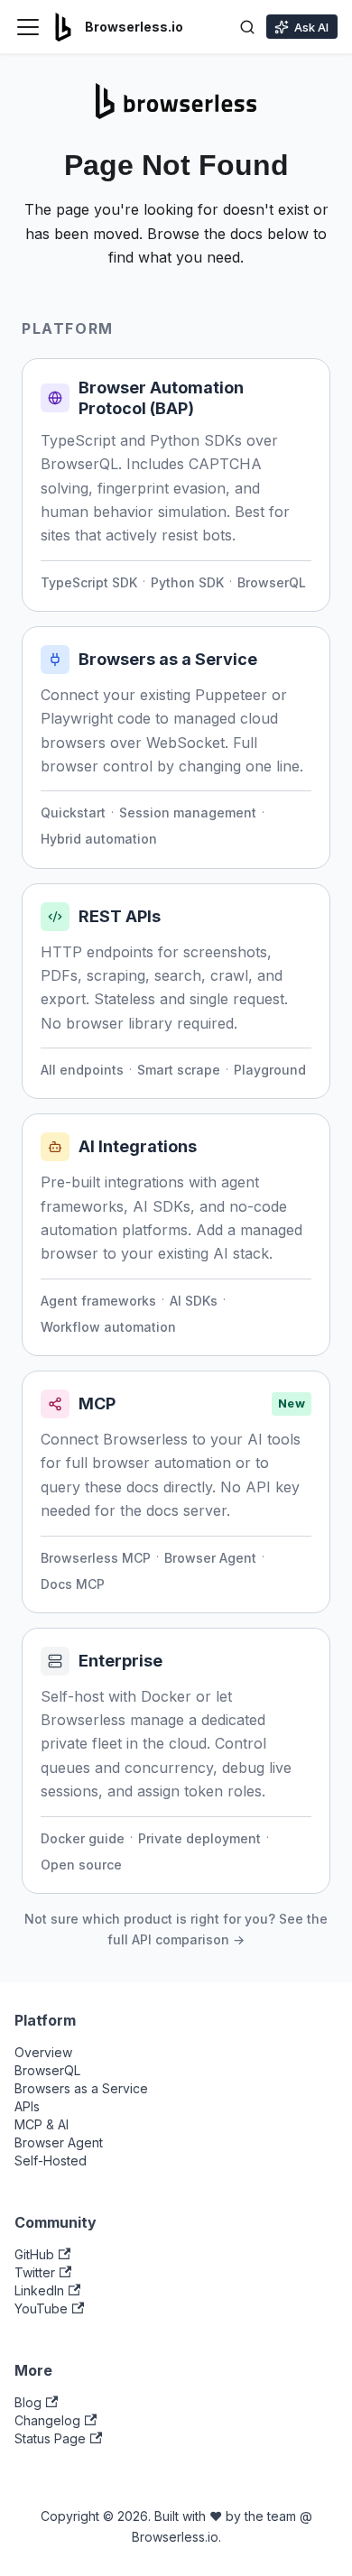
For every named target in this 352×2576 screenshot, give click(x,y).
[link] (176, 485)
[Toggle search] (247, 27)
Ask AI (311, 27)
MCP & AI (42, 2124)
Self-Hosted (51, 2161)
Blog (28, 2402)
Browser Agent (210, 1558)
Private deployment (199, 1838)
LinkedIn (39, 2290)
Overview (43, 2052)
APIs (27, 2106)
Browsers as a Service (81, 2088)
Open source (81, 1865)
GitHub (34, 2254)
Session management (188, 813)
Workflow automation (108, 1327)
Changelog (47, 2420)
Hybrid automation (99, 839)
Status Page (50, 2438)
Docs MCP (73, 1584)
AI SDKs (194, 1301)
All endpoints (82, 1070)
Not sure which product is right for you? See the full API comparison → (176, 1929)
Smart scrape (179, 1070)
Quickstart (73, 813)
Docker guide (83, 1838)
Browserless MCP (96, 1558)
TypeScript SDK (89, 582)
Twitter (35, 2272)
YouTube (41, 2308)
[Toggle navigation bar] (28, 27)
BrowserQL (272, 582)
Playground (270, 1070)
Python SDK (187, 582)
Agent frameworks (98, 1301)
